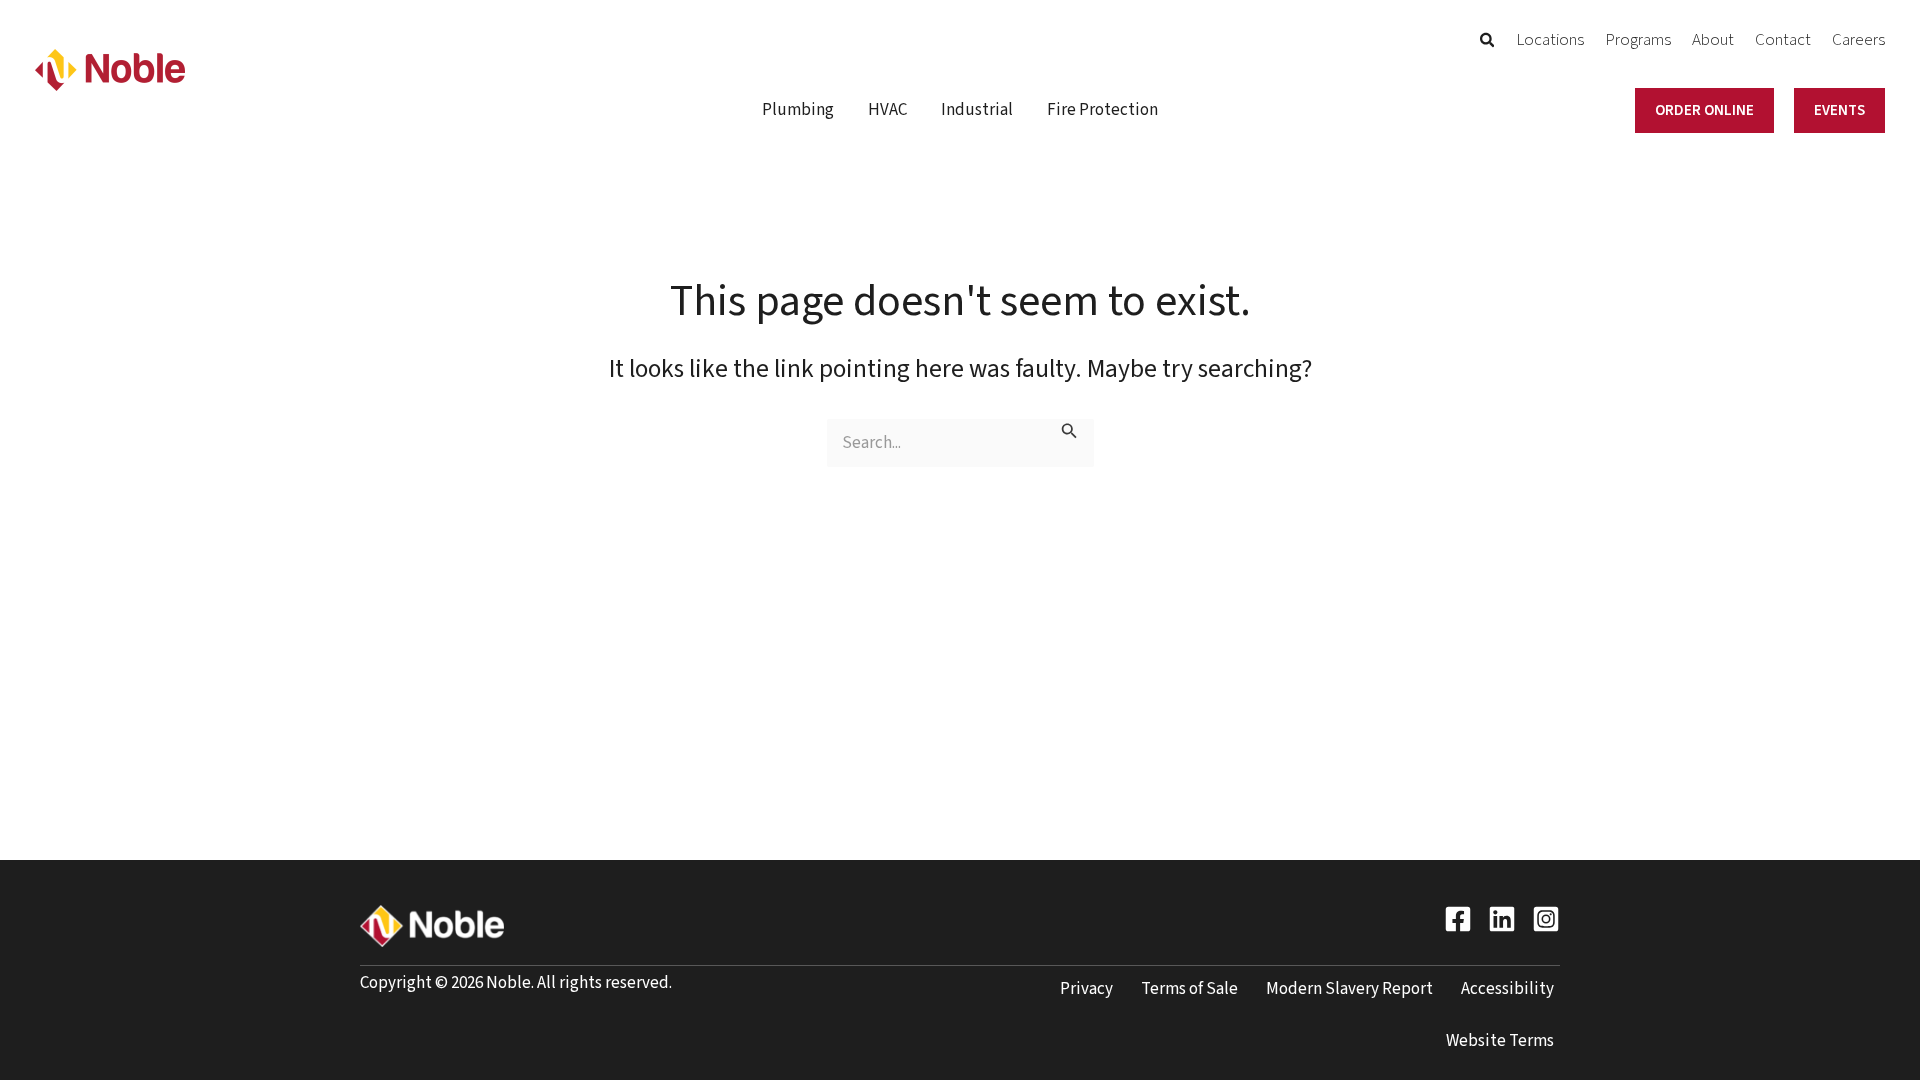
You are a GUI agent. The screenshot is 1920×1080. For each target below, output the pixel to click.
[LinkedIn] (1502, 919)
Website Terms (1500, 1041)
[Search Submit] (1069, 433)
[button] (1488, 43)
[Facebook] (1458, 919)
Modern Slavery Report (1349, 989)
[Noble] (110, 69)
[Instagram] (1546, 919)
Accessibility (1507, 989)
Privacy (1086, 989)
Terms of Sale (1189, 989)
